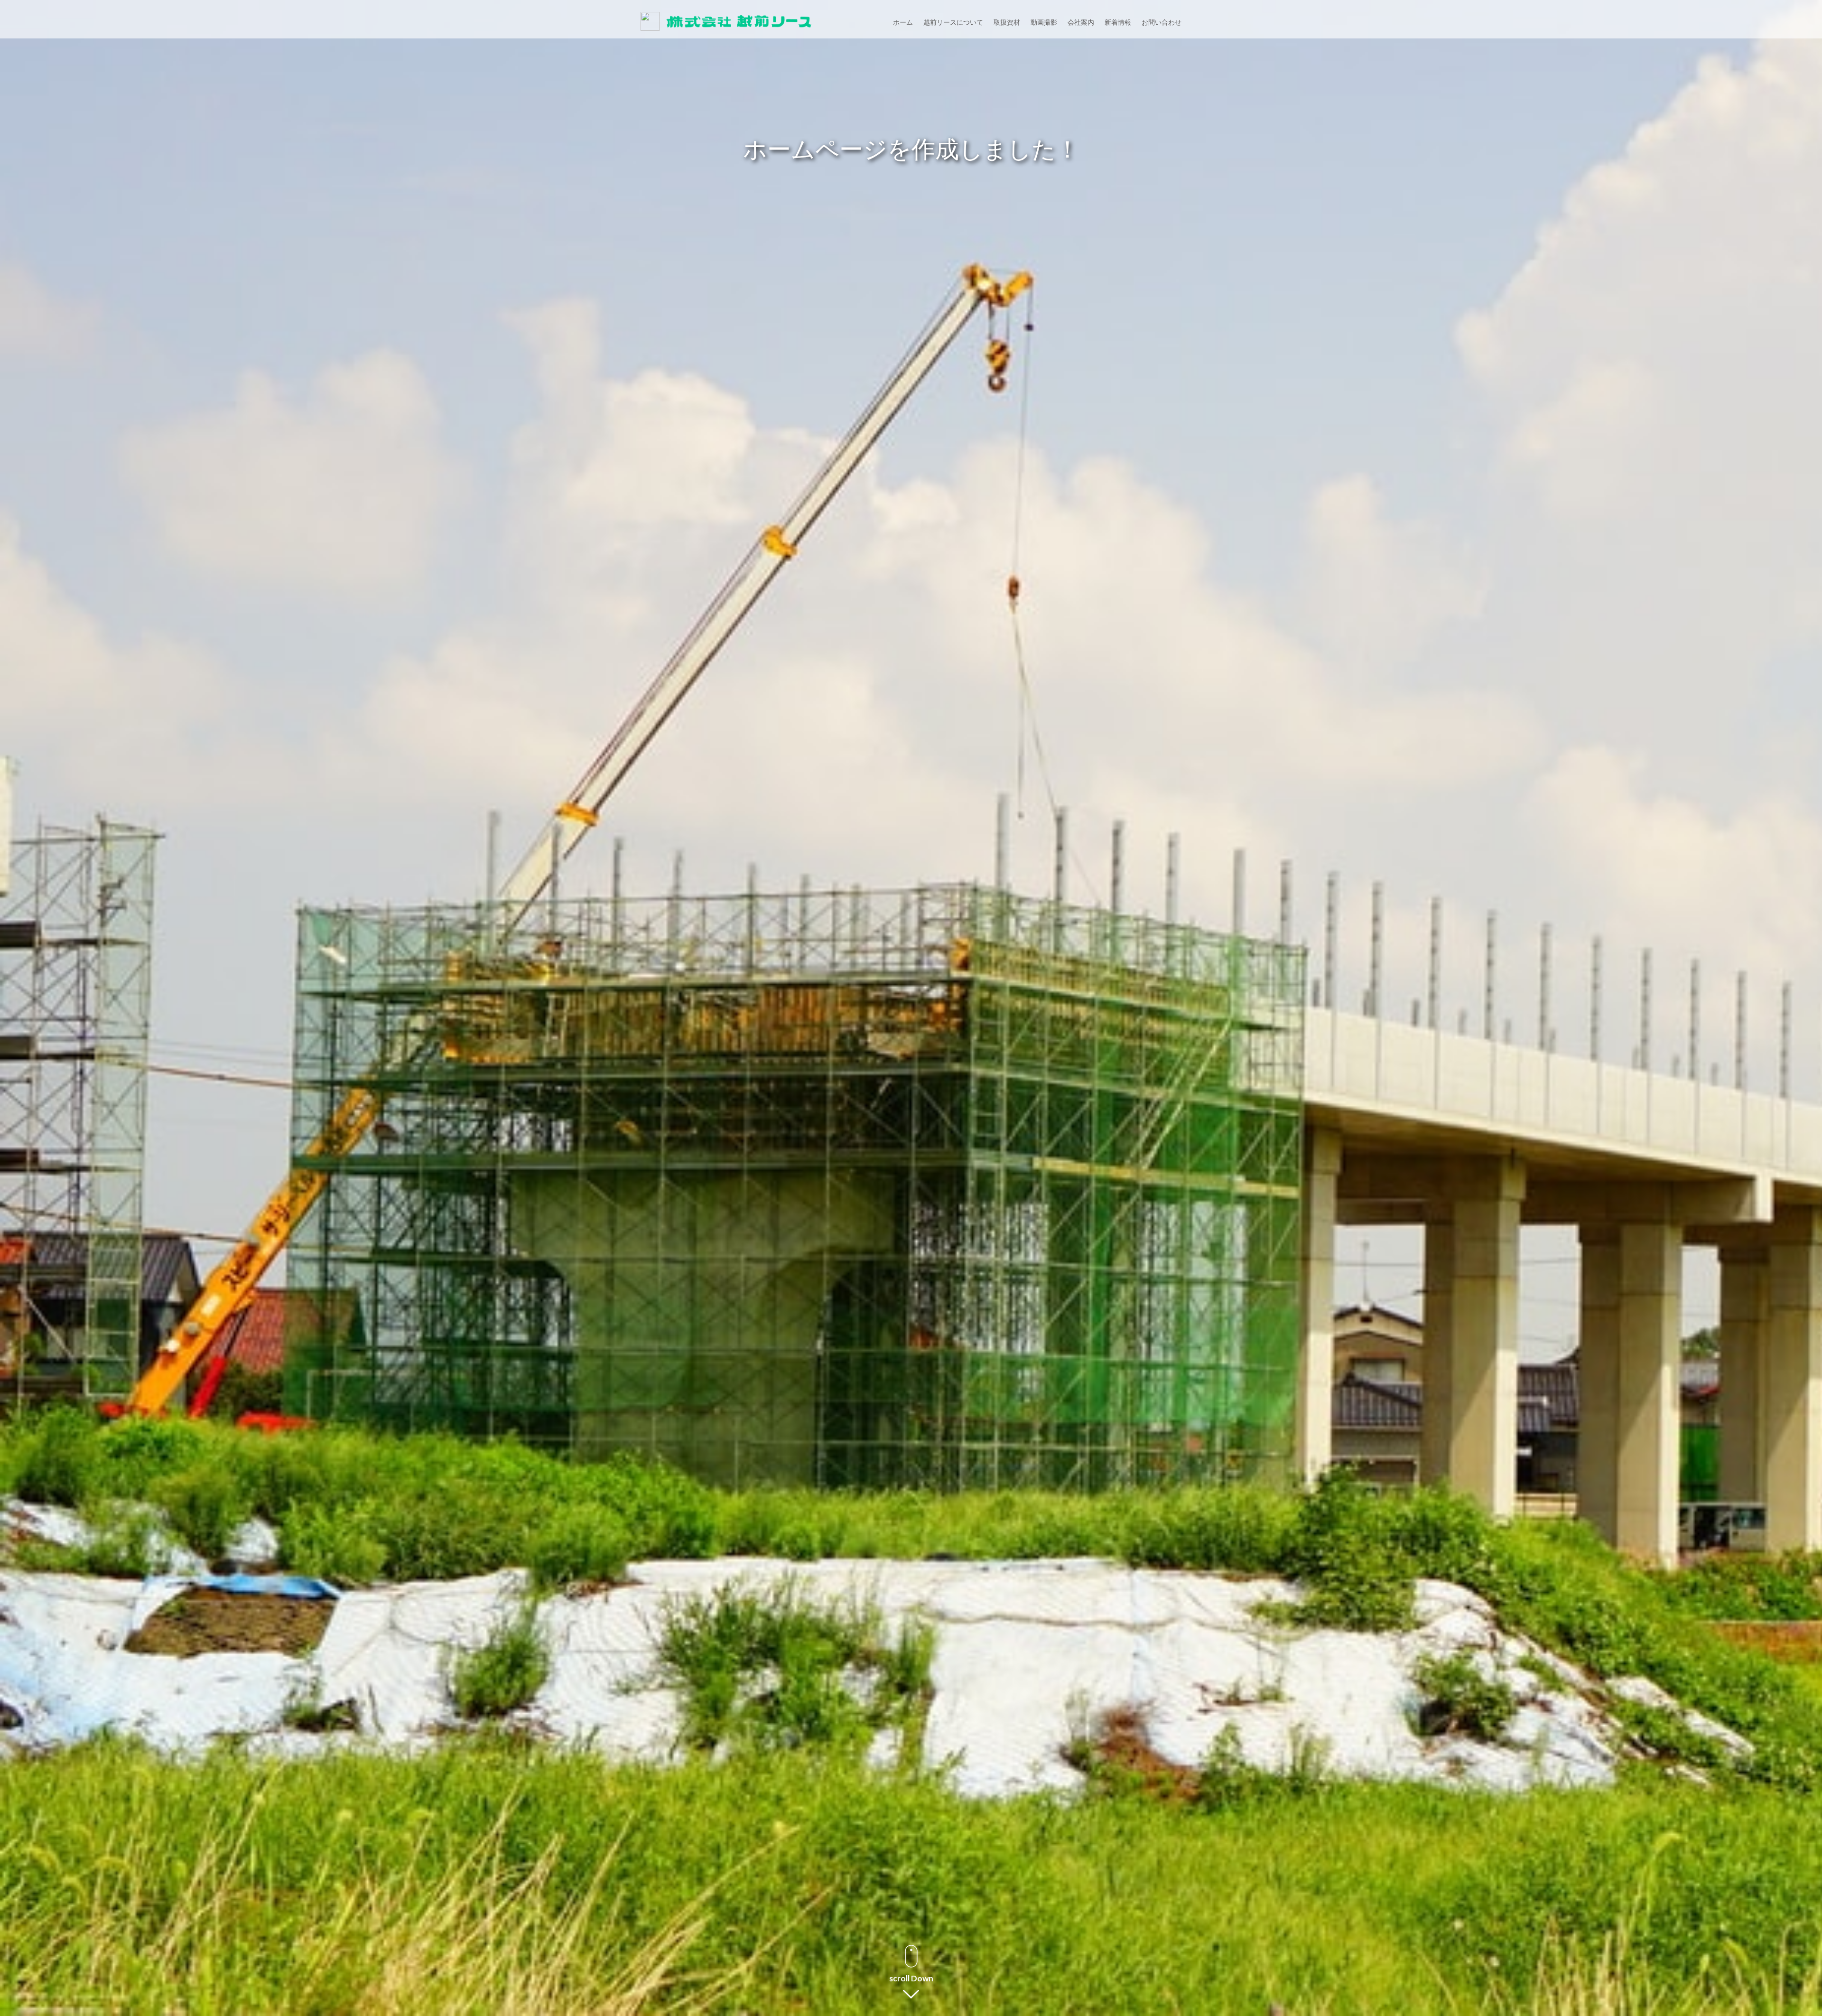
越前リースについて (953, 22)
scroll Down (911, 1978)
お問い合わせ (1162, 22)
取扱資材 (1007, 22)
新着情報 (1118, 22)
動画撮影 (1044, 22)
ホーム (903, 22)
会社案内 (1081, 22)
